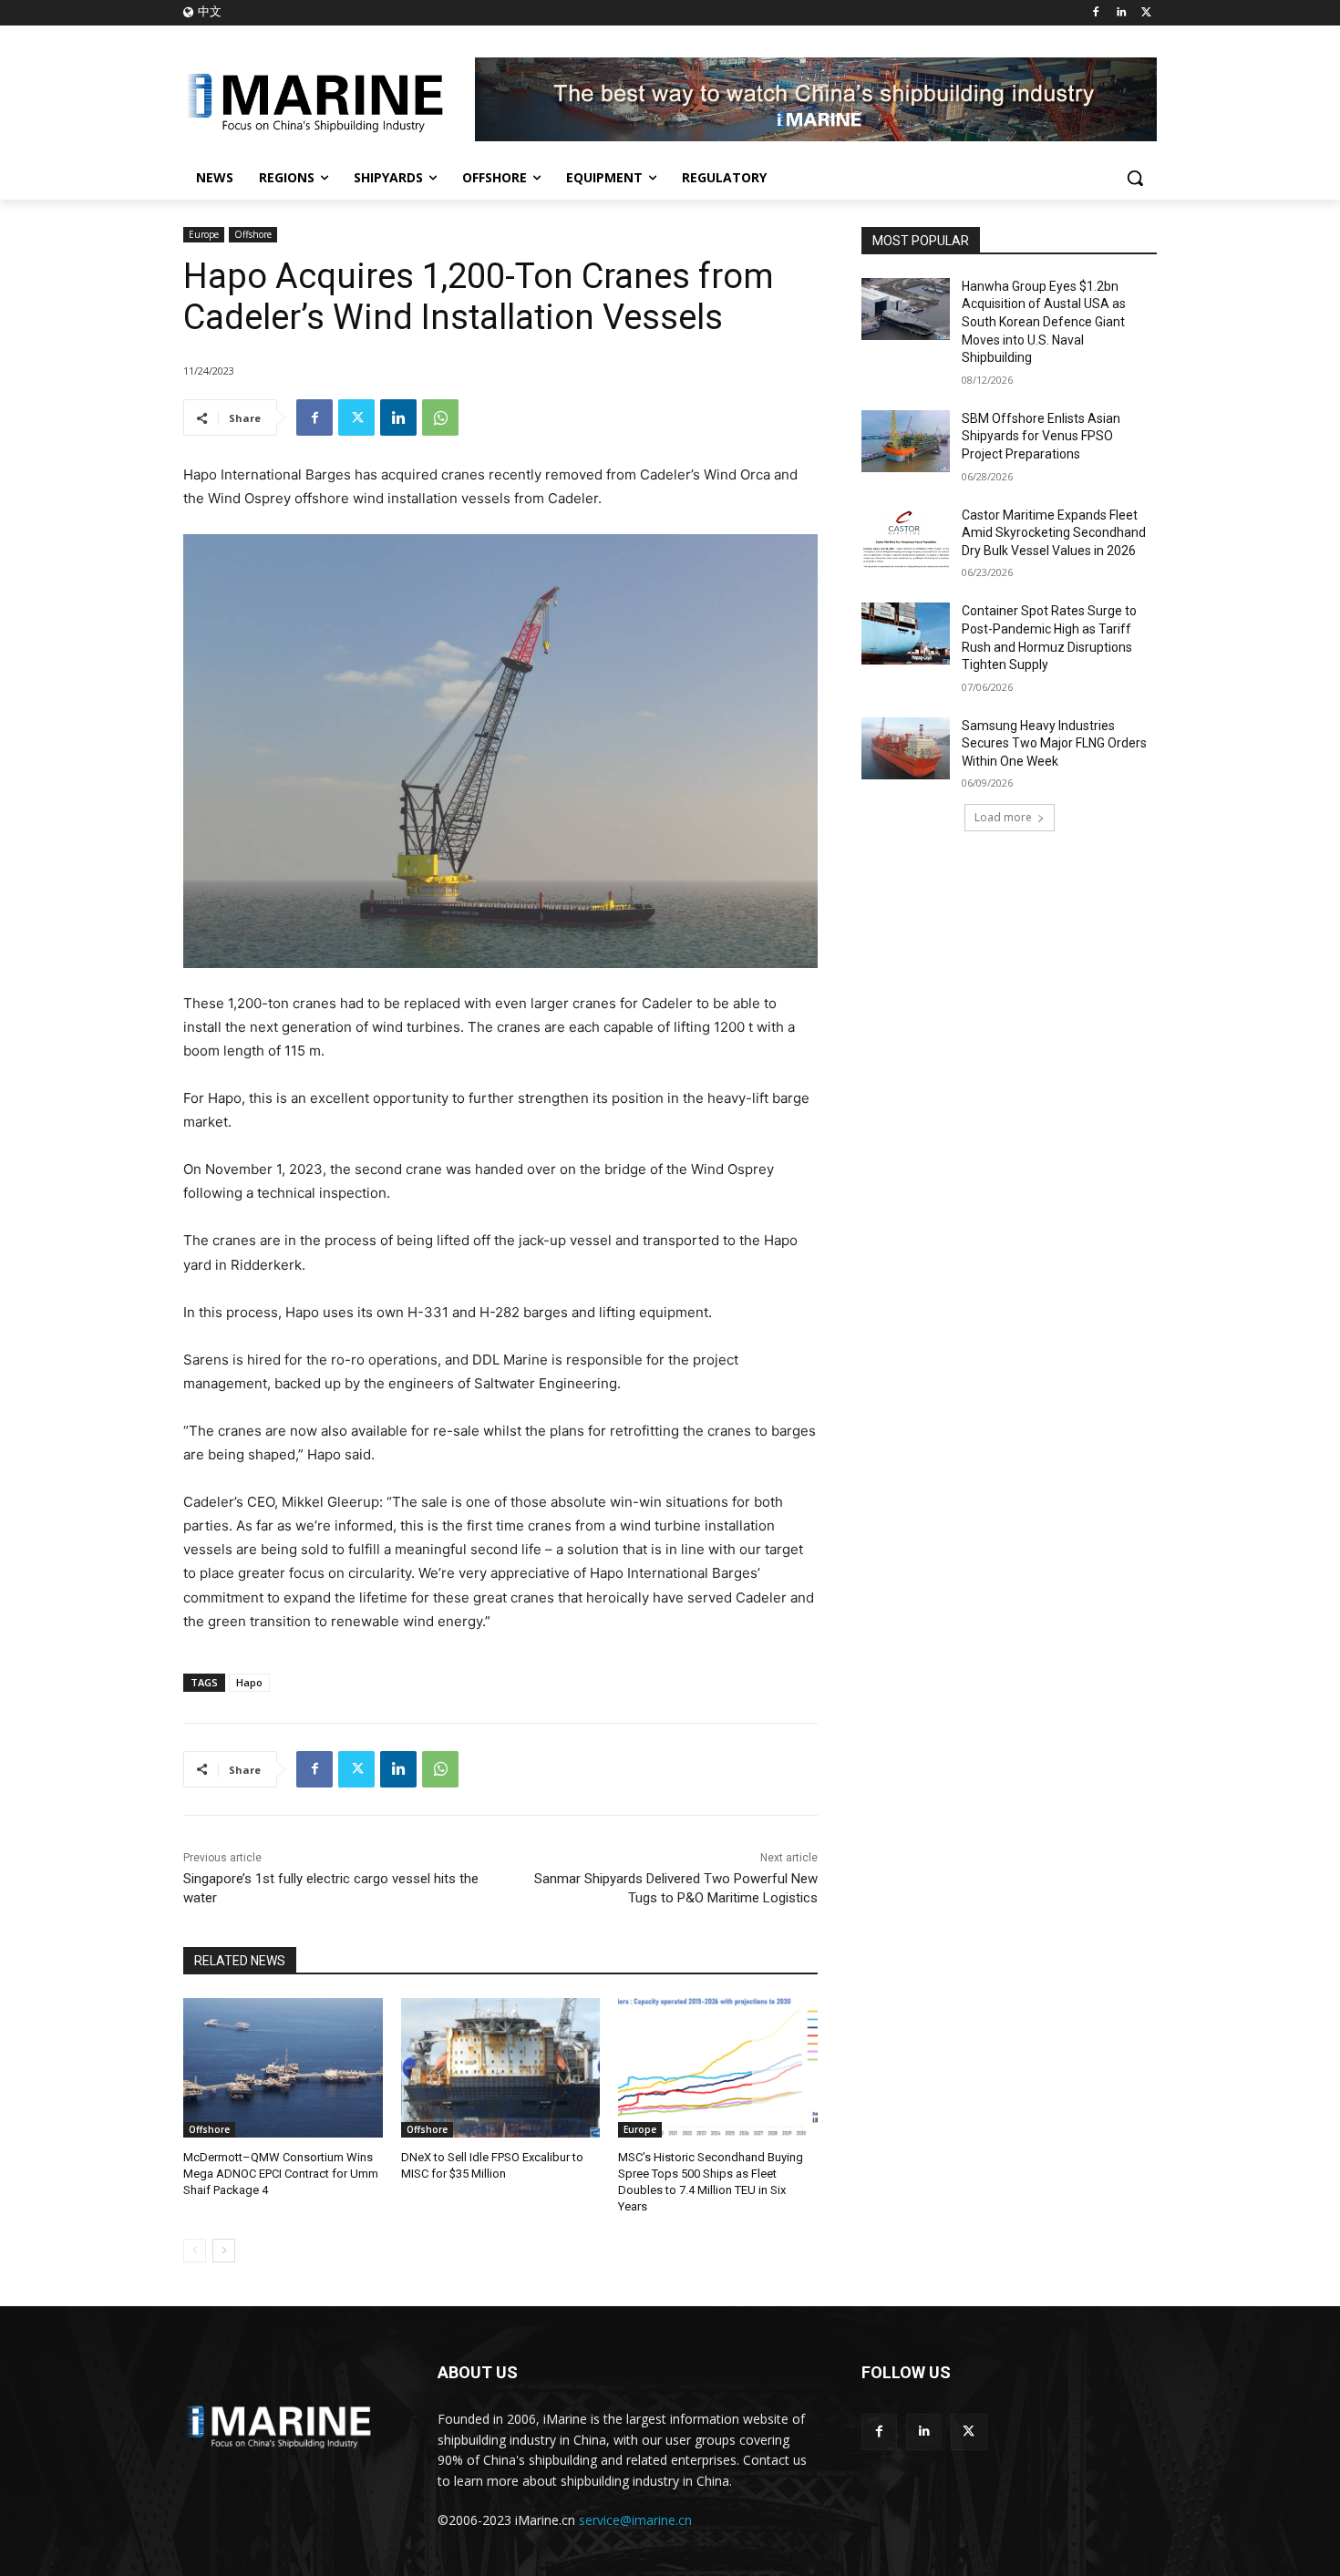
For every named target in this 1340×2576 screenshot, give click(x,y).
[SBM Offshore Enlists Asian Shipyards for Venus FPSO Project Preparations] (906, 441)
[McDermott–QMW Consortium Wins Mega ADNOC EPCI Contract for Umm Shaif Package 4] (283, 2068)
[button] (1135, 178)
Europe (204, 234)
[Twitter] (1146, 13)
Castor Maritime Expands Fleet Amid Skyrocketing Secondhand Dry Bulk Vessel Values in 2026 (1054, 533)
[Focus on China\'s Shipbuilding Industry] (329, 99)
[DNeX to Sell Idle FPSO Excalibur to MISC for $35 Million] (501, 2068)
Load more (1003, 817)
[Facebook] (1096, 13)
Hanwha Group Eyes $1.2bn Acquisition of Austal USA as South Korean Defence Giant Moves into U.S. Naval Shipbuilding (1044, 322)
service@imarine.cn (635, 2520)
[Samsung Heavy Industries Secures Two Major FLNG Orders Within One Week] (906, 748)
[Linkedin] (1121, 13)
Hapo (249, 1682)
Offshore (253, 234)
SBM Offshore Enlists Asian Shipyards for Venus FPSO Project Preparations (1041, 436)
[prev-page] (195, 2251)
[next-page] (224, 2251)
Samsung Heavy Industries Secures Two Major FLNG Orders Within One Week (1054, 743)
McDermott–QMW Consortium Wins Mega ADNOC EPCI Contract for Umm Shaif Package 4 (281, 2174)
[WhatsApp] (440, 417)
